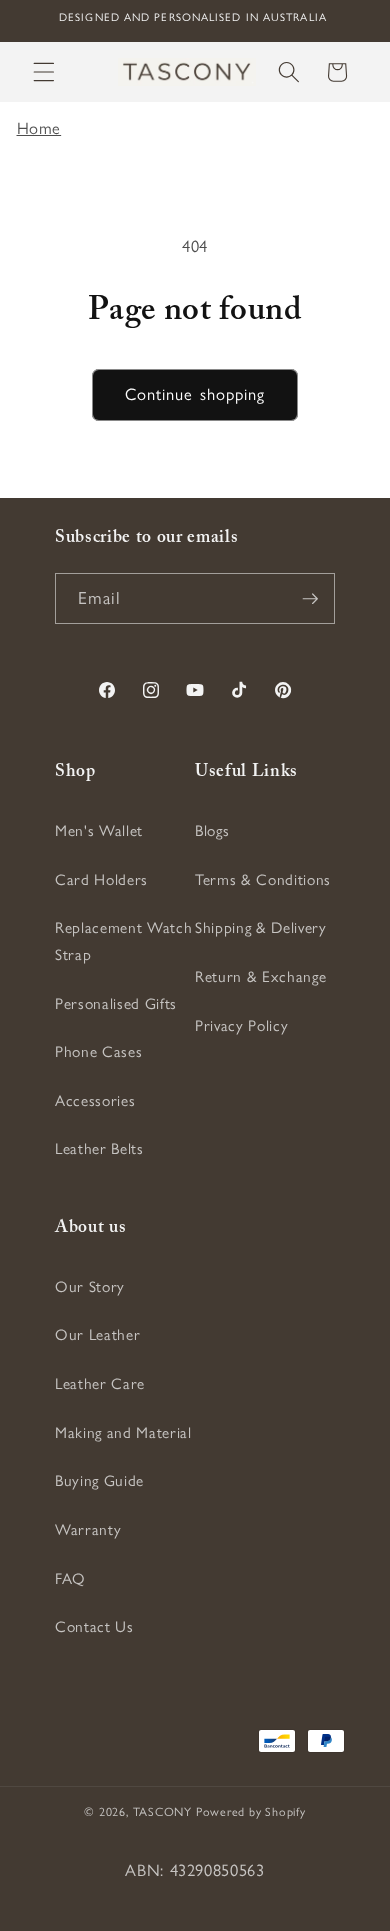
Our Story (90, 1286)
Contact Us (94, 1626)
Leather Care (100, 1383)
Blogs (212, 830)
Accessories (95, 1100)
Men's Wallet (99, 830)
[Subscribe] (310, 599)
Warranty (88, 1529)
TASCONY (162, 1812)
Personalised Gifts (116, 1003)
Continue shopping (195, 394)
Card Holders (101, 879)
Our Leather (97, 1334)
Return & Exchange (260, 976)
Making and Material (123, 1432)
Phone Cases (98, 1051)
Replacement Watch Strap (123, 941)
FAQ (70, 1578)
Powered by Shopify (251, 1812)
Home (39, 128)
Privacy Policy (241, 1025)
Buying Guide (99, 1480)
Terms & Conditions (263, 879)
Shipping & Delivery (261, 927)
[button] (44, 72)
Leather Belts (99, 1148)
